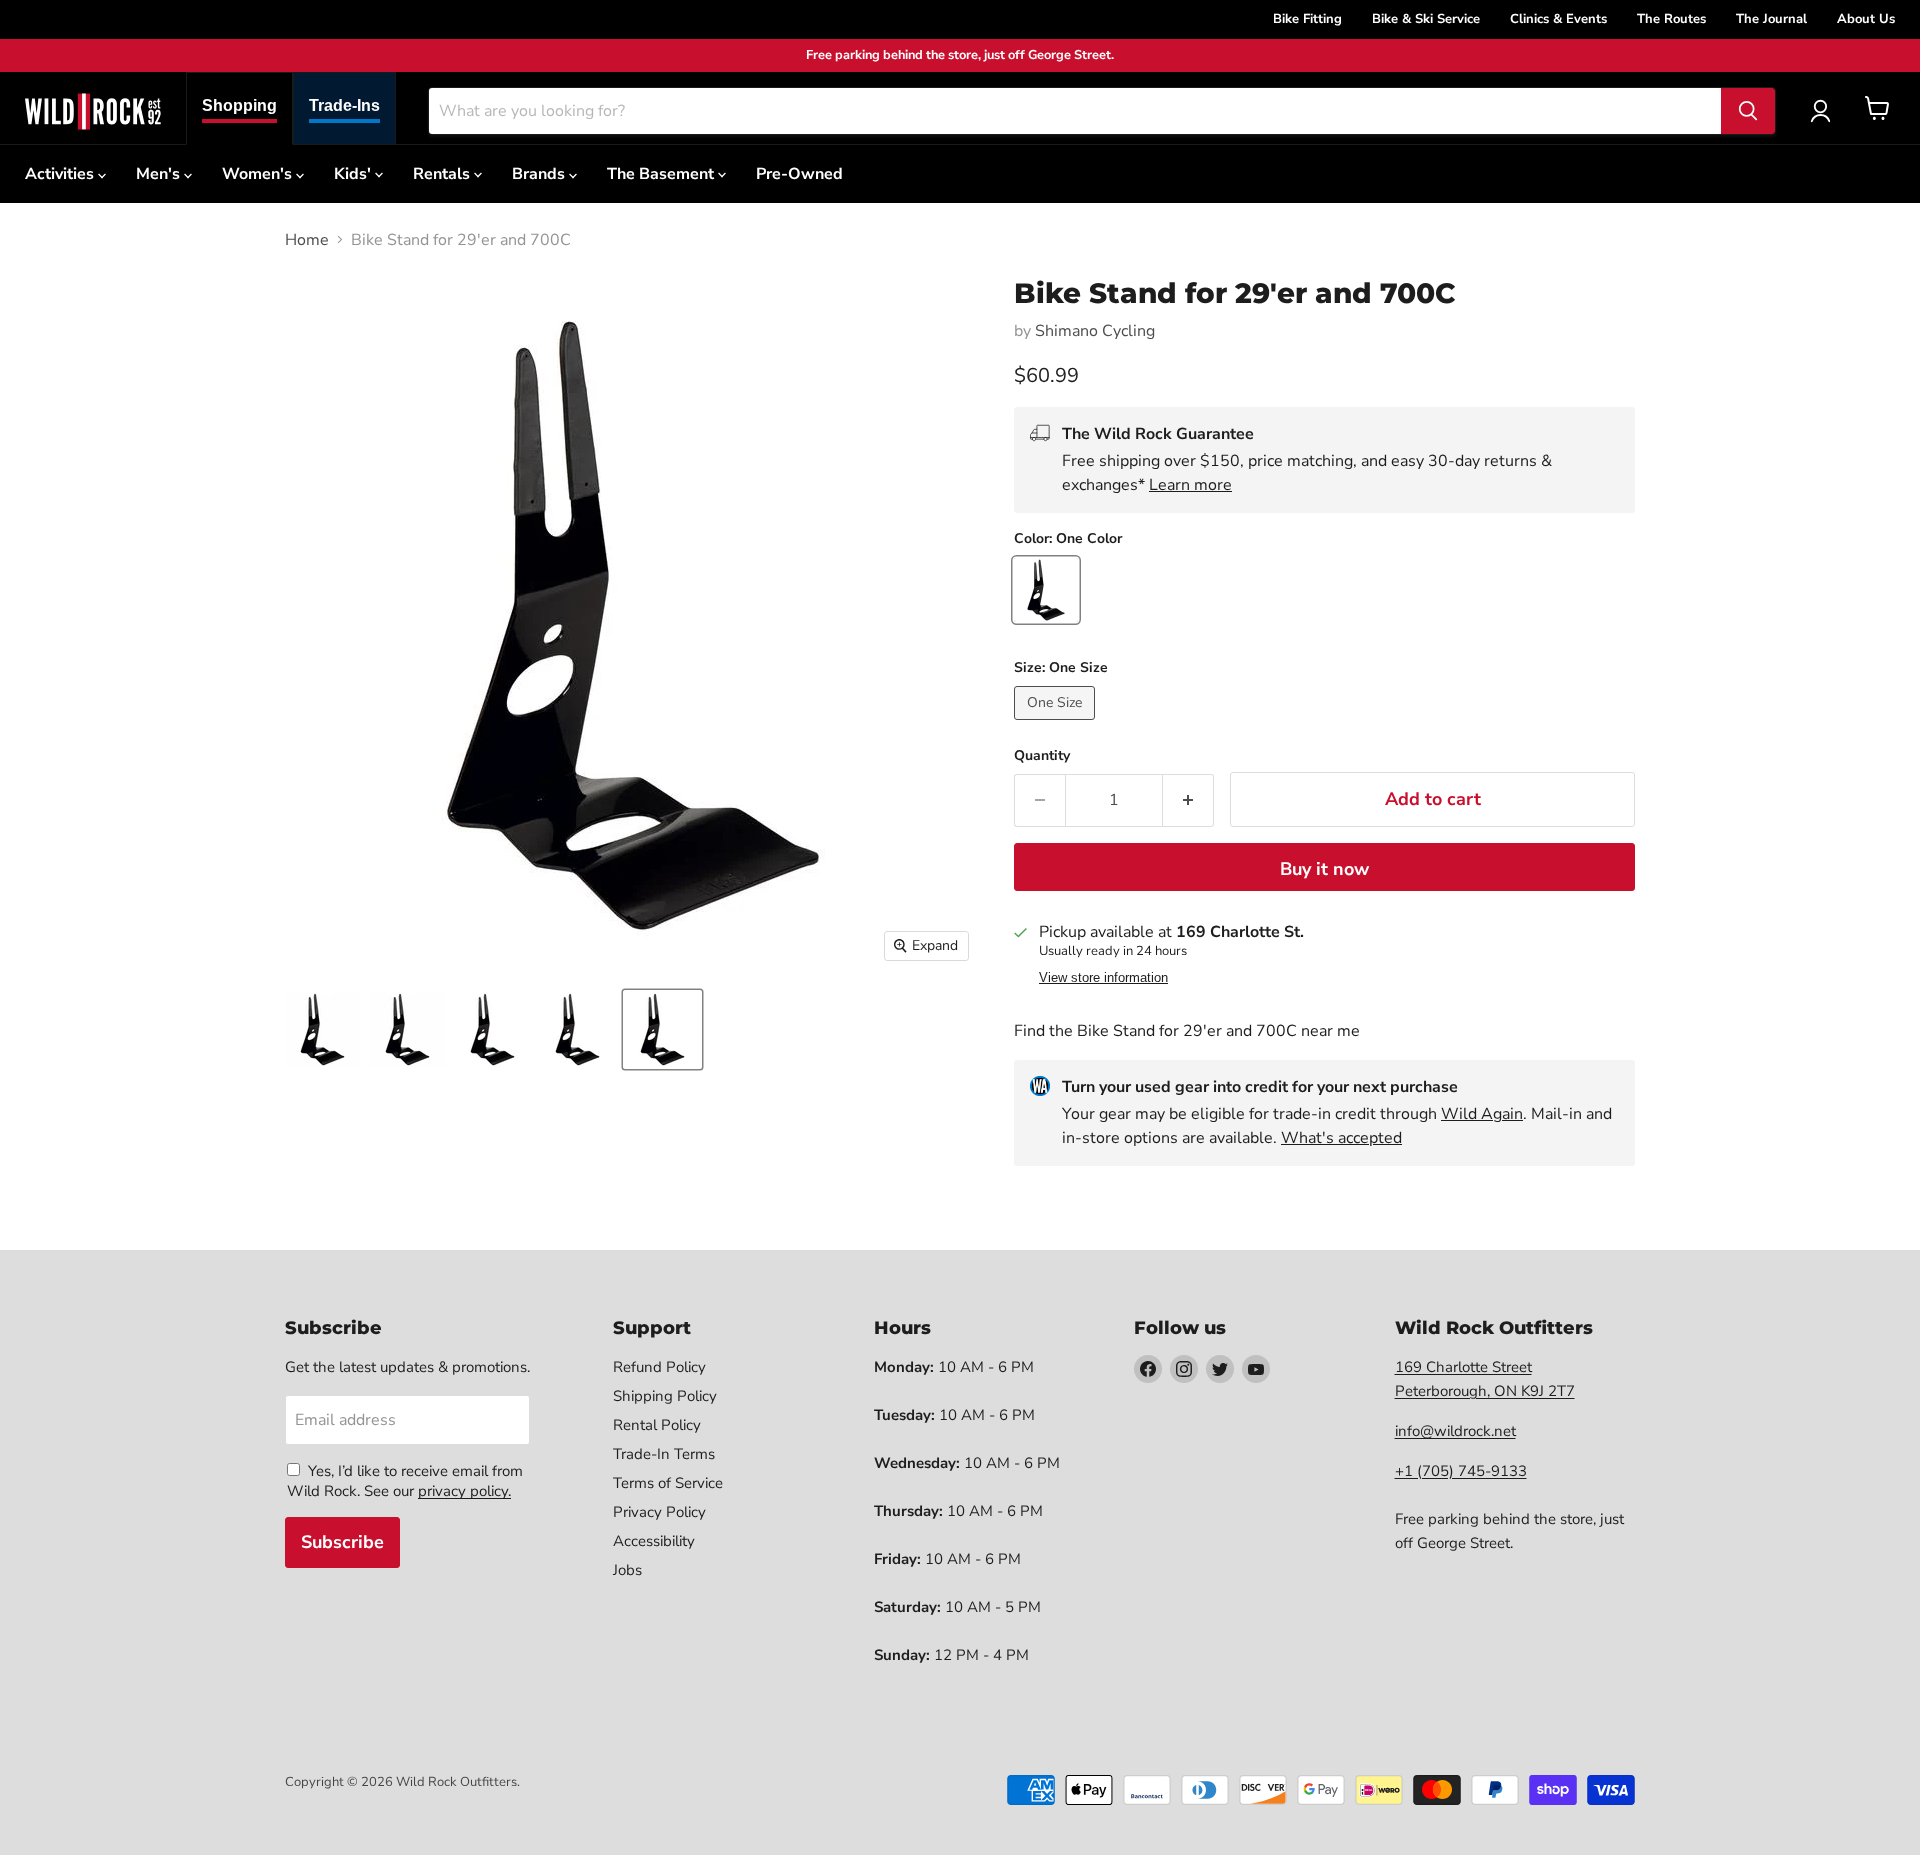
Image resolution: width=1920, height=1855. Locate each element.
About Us (1866, 19)
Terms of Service (668, 1483)
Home (307, 240)
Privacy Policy (659, 1512)
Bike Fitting (1307, 19)
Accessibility (654, 1541)
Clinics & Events (1558, 19)
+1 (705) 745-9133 (1461, 1471)
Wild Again (1482, 1114)
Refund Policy (659, 1367)
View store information (1103, 978)
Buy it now (1324, 869)
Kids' (354, 174)
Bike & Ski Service (1426, 19)
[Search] (1748, 111)
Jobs (627, 1570)
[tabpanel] (93, 111)
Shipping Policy (665, 1396)
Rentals (443, 174)
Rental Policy (657, 1425)
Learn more (1190, 485)
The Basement (662, 174)
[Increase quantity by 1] (1188, 800)
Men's (160, 174)
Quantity (1042, 756)
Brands (540, 174)
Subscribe (342, 1542)
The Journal (1771, 19)
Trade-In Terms (664, 1454)
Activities (61, 174)
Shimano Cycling (1095, 331)
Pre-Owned (799, 174)
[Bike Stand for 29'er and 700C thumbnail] (322, 1029)
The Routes (1671, 19)
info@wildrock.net (1455, 1431)
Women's (259, 174)
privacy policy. (464, 1491)
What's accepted (1341, 1138)
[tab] (239, 108)
